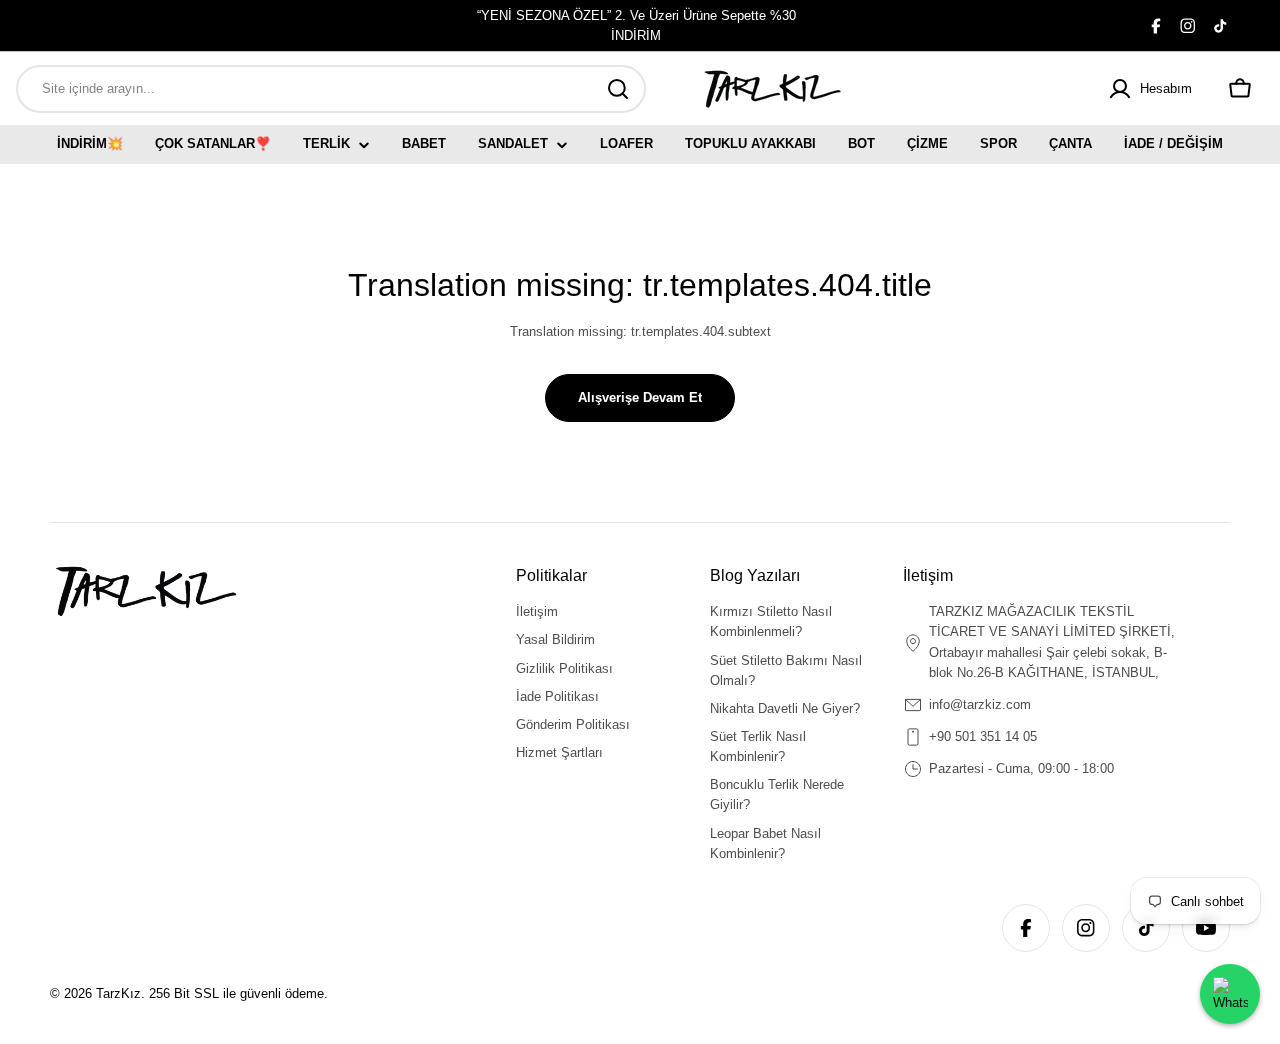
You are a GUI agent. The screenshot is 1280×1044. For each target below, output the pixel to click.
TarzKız (118, 993)
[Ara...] (618, 89)
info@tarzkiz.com (980, 704)
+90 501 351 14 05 (983, 736)
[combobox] (331, 89)
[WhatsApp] (1230, 994)
